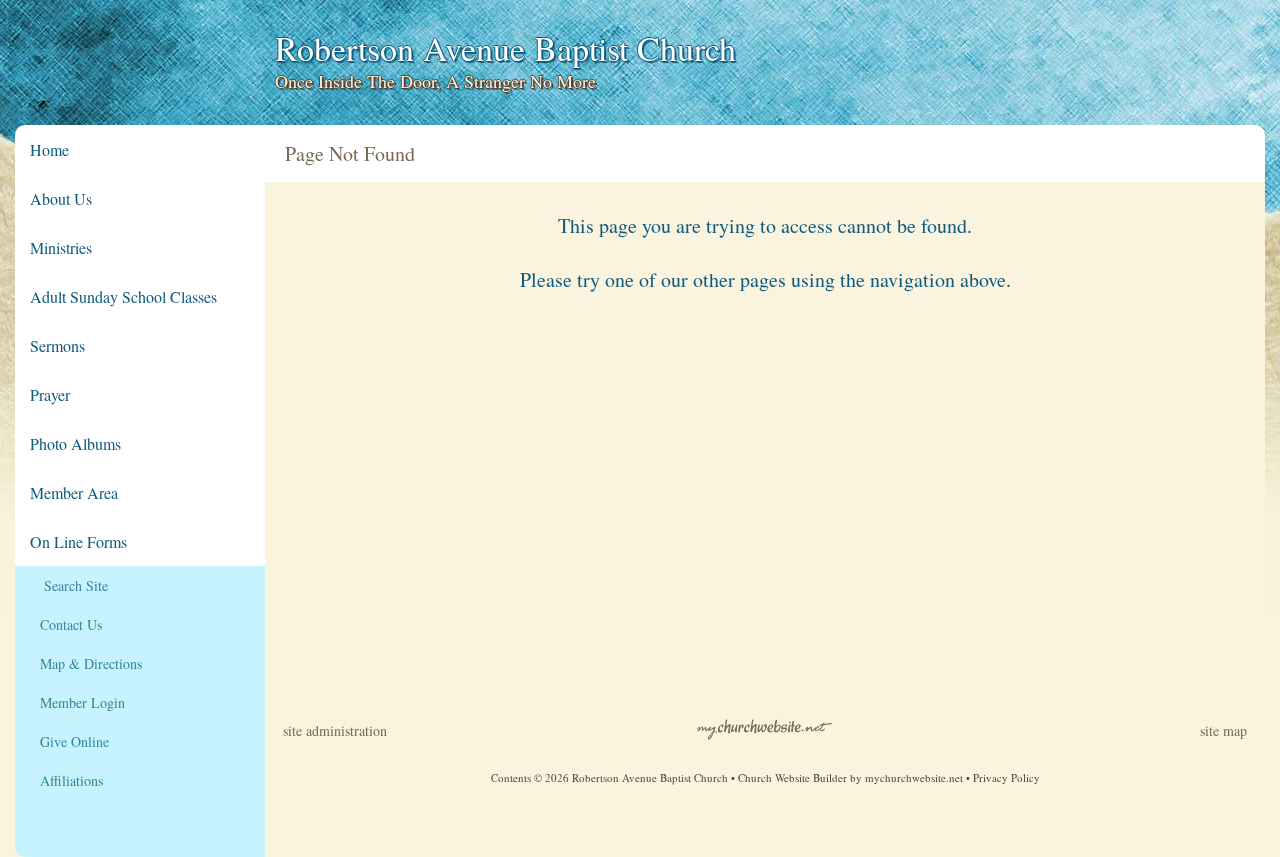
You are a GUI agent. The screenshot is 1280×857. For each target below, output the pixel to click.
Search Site (69, 585)
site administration (335, 730)
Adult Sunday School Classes (123, 296)
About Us (61, 198)
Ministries (61, 247)
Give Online (69, 741)
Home (49, 149)
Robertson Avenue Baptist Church (505, 48)
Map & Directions (86, 663)
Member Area (74, 492)
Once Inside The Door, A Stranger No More (435, 81)
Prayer (50, 394)
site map (1223, 730)
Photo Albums (75, 443)
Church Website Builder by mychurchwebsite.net (850, 777)
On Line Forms (78, 541)
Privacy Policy (1006, 777)
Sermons (57, 345)
